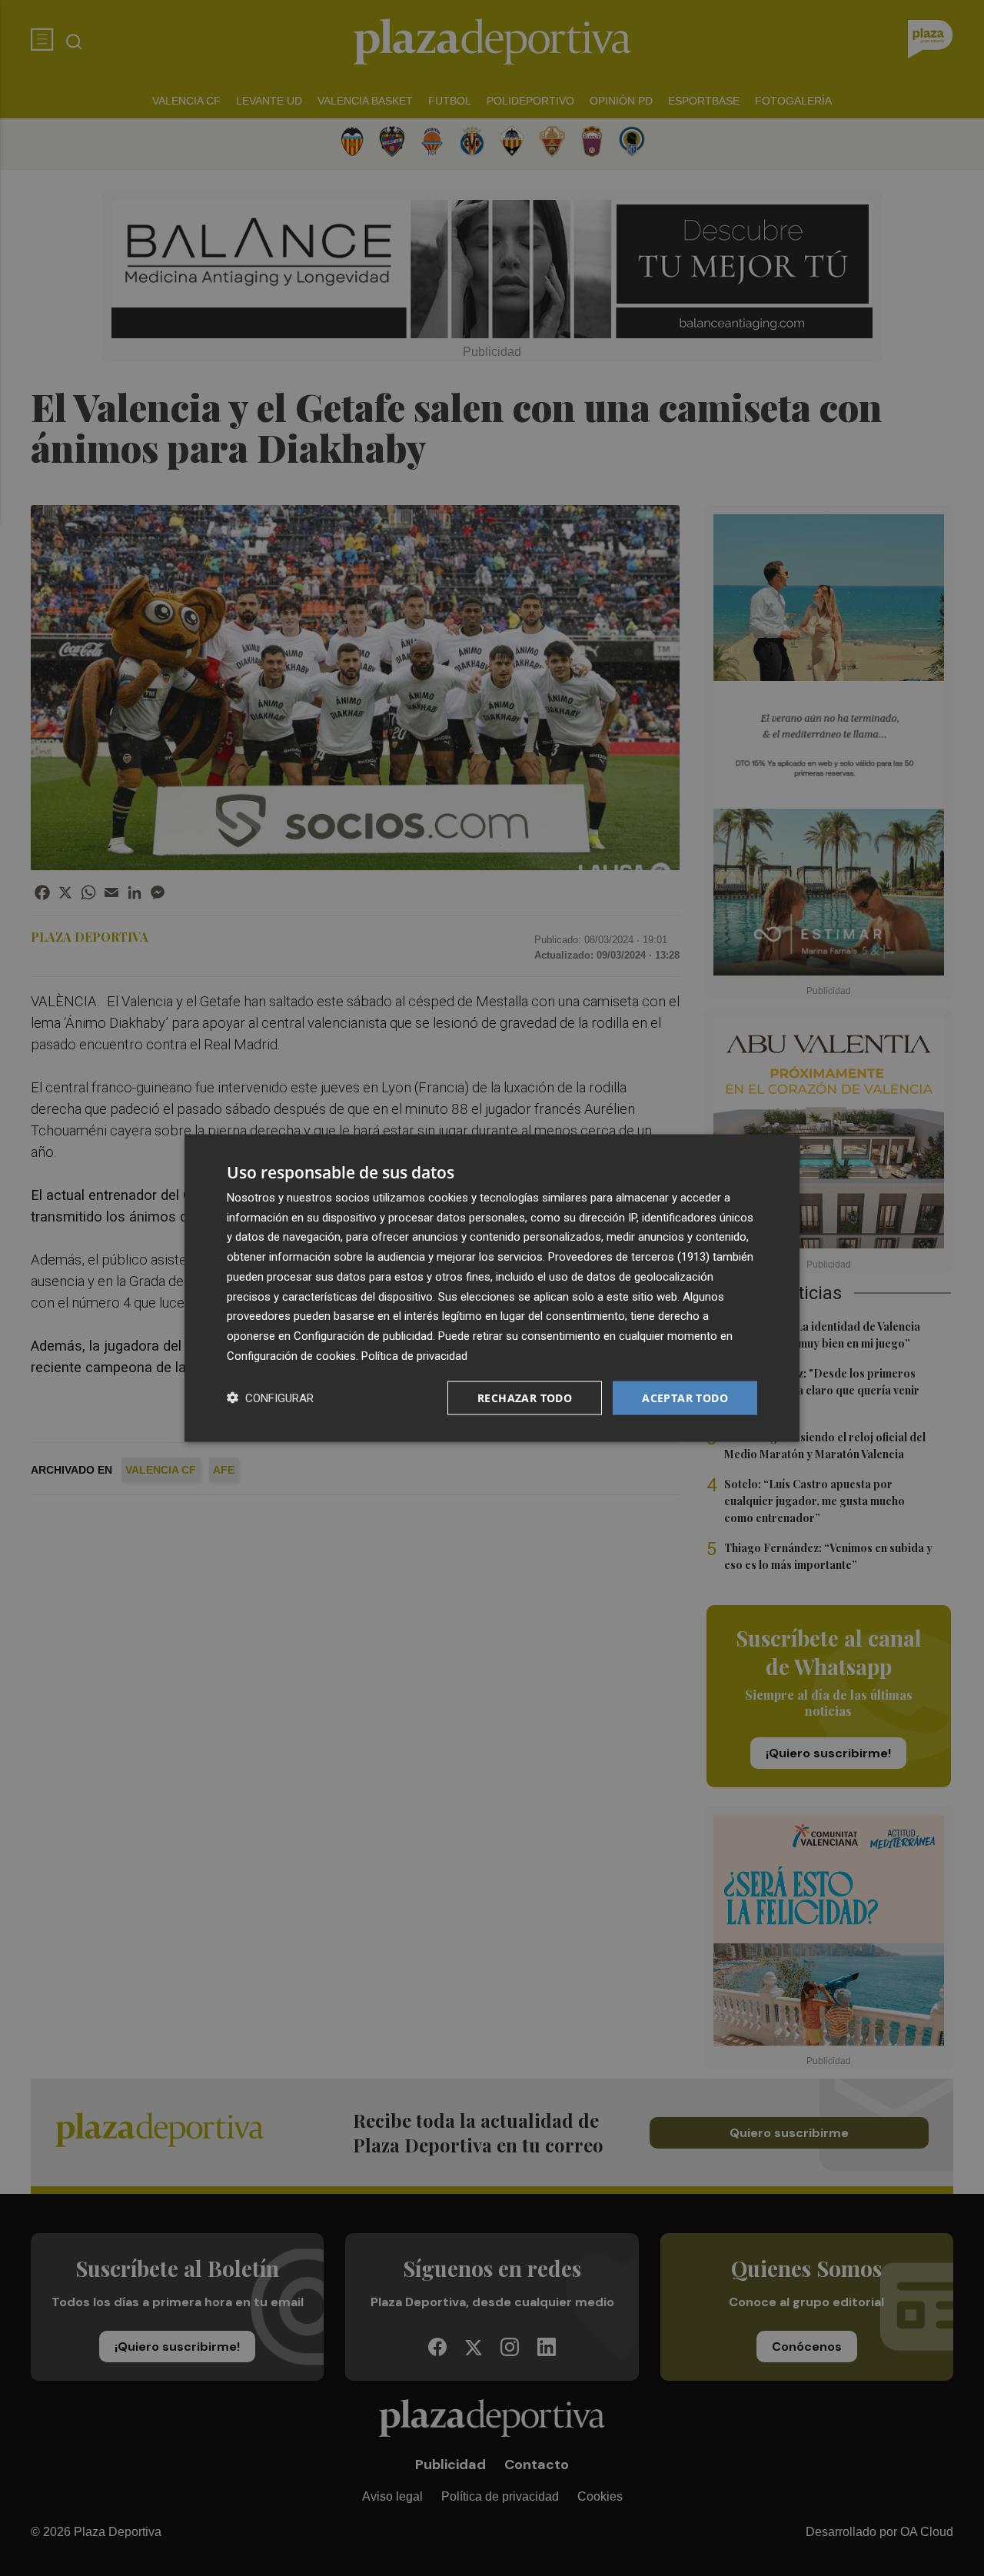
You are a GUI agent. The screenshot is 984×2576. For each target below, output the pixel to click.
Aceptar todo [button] (685, 1397)
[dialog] (492, 1288)
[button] (270, 1398)
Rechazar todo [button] (525, 1397)
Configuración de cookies (291, 1355)
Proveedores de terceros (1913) (629, 1257)
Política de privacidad (414, 1355)
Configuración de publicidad (363, 1336)
